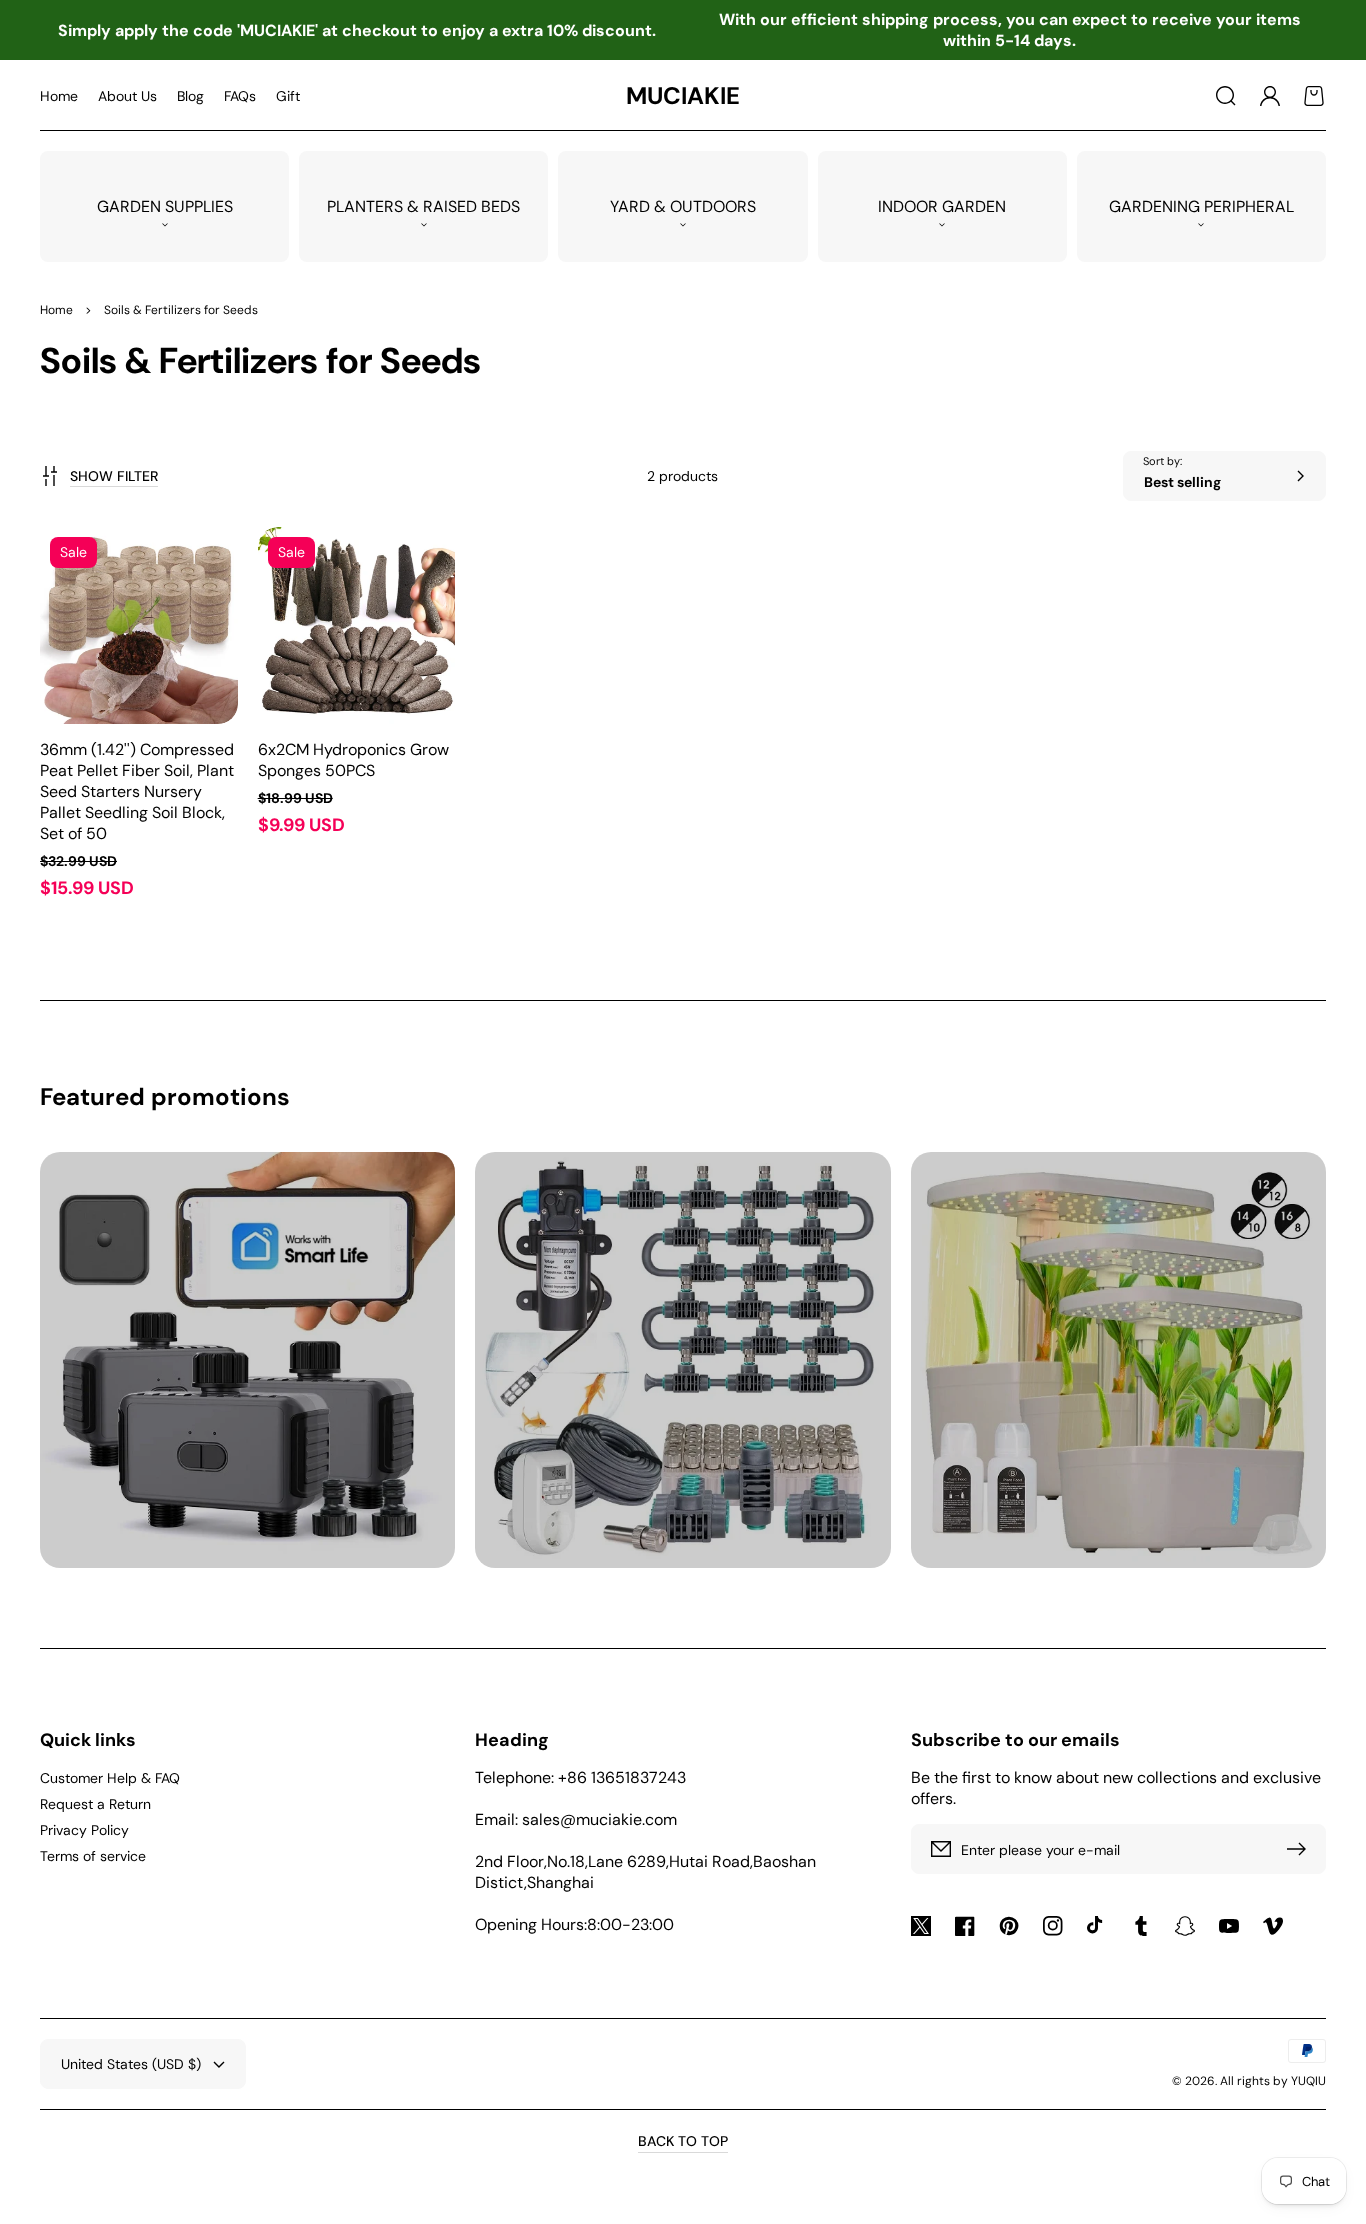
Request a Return (95, 1804)
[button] (1226, 96)
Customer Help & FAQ (110, 1778)
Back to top (683, 2141)
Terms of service (93, 1856)
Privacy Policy (84, 1830)
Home (56, 310)
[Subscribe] (1301, 1849)
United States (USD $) (131, 2064)
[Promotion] (247, 1359)
